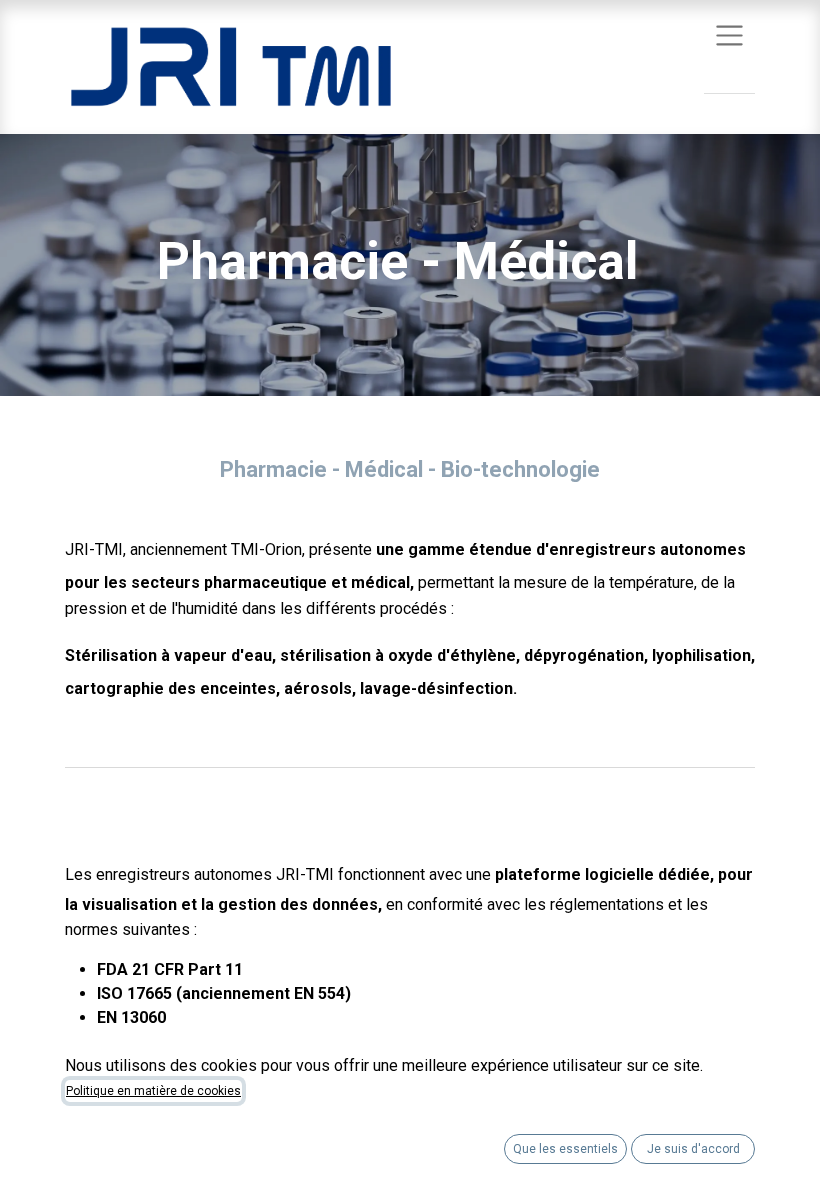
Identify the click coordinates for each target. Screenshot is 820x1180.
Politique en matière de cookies (153, 1091)
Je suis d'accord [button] (693, 1149)
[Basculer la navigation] (729, 34)
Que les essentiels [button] (565, 1149)
